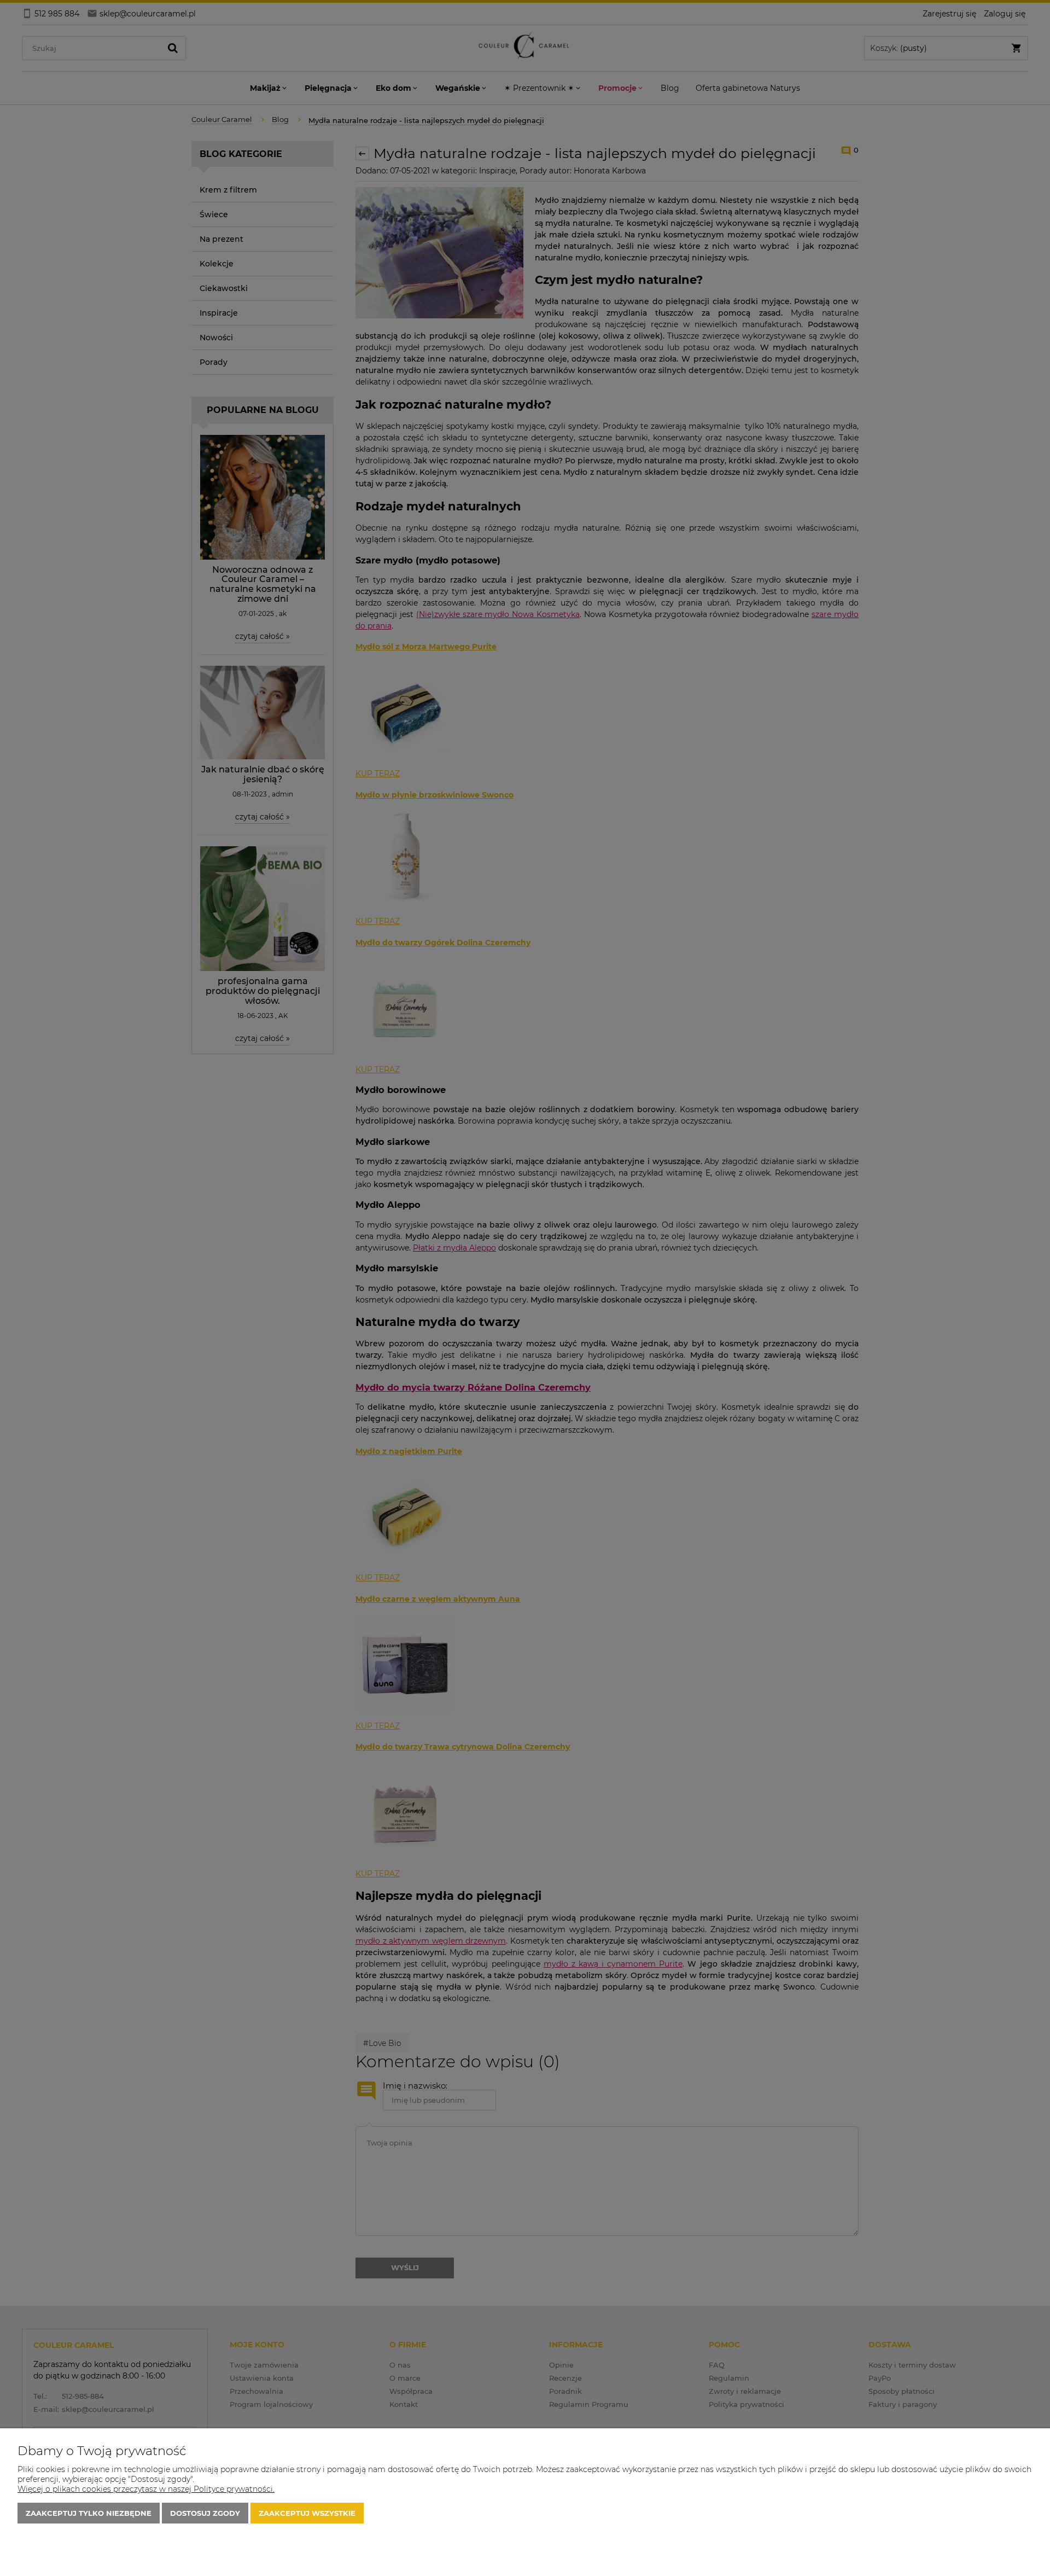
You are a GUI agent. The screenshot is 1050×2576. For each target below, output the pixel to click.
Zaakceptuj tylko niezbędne (89, 2513)
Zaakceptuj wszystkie (307, 2513)
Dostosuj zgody (205, 2513)
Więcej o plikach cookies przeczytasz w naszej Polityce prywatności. (146, 2489)
